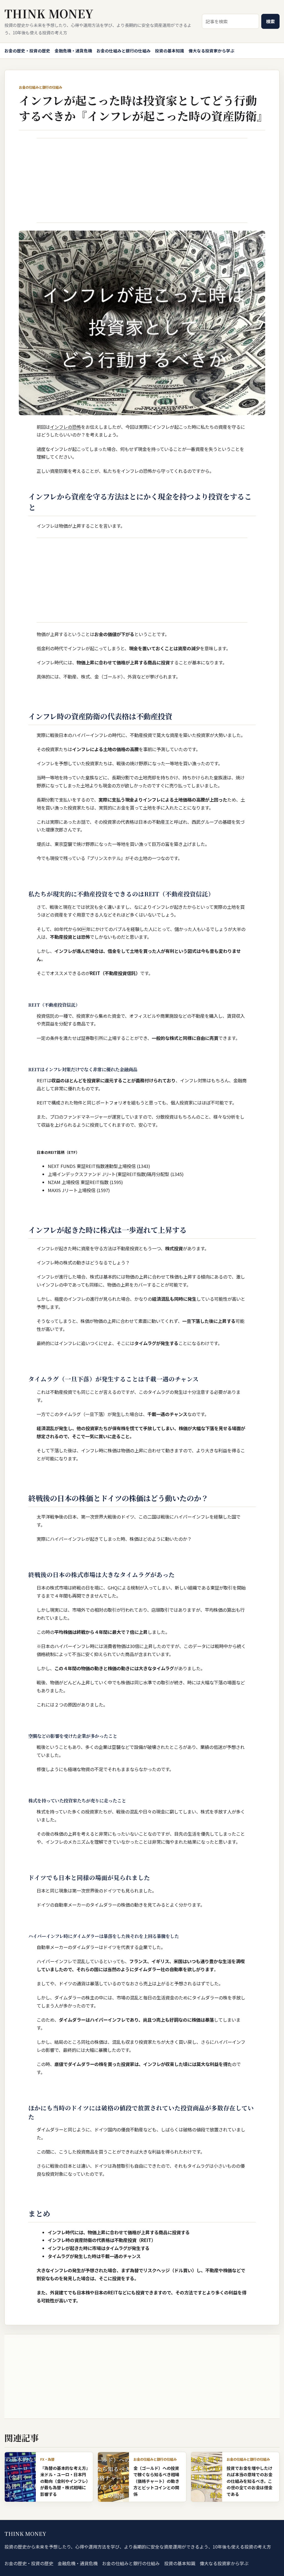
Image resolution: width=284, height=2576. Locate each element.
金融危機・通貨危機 (73, 51)
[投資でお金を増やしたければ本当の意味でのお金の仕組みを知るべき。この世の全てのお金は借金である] (207, 2477)
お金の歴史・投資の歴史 (27, 51)
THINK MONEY (49, 13)
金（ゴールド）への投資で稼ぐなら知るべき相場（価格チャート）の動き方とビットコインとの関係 (156, 2481)
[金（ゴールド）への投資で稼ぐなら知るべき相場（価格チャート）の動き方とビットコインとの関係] (113, 2477)
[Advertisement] (142, 180)
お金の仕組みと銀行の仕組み (124, 51)
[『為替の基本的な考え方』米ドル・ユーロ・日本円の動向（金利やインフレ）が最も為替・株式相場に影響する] (20, 2477)
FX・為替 (47, 2459)
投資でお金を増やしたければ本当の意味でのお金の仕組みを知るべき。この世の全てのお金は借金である (249, 2481)
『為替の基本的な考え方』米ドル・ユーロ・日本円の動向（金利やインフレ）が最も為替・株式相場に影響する (64, 2481)
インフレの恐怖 (65, 427)
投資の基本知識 (170, 51)
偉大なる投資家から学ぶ (211, 51)
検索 (270, 21)
